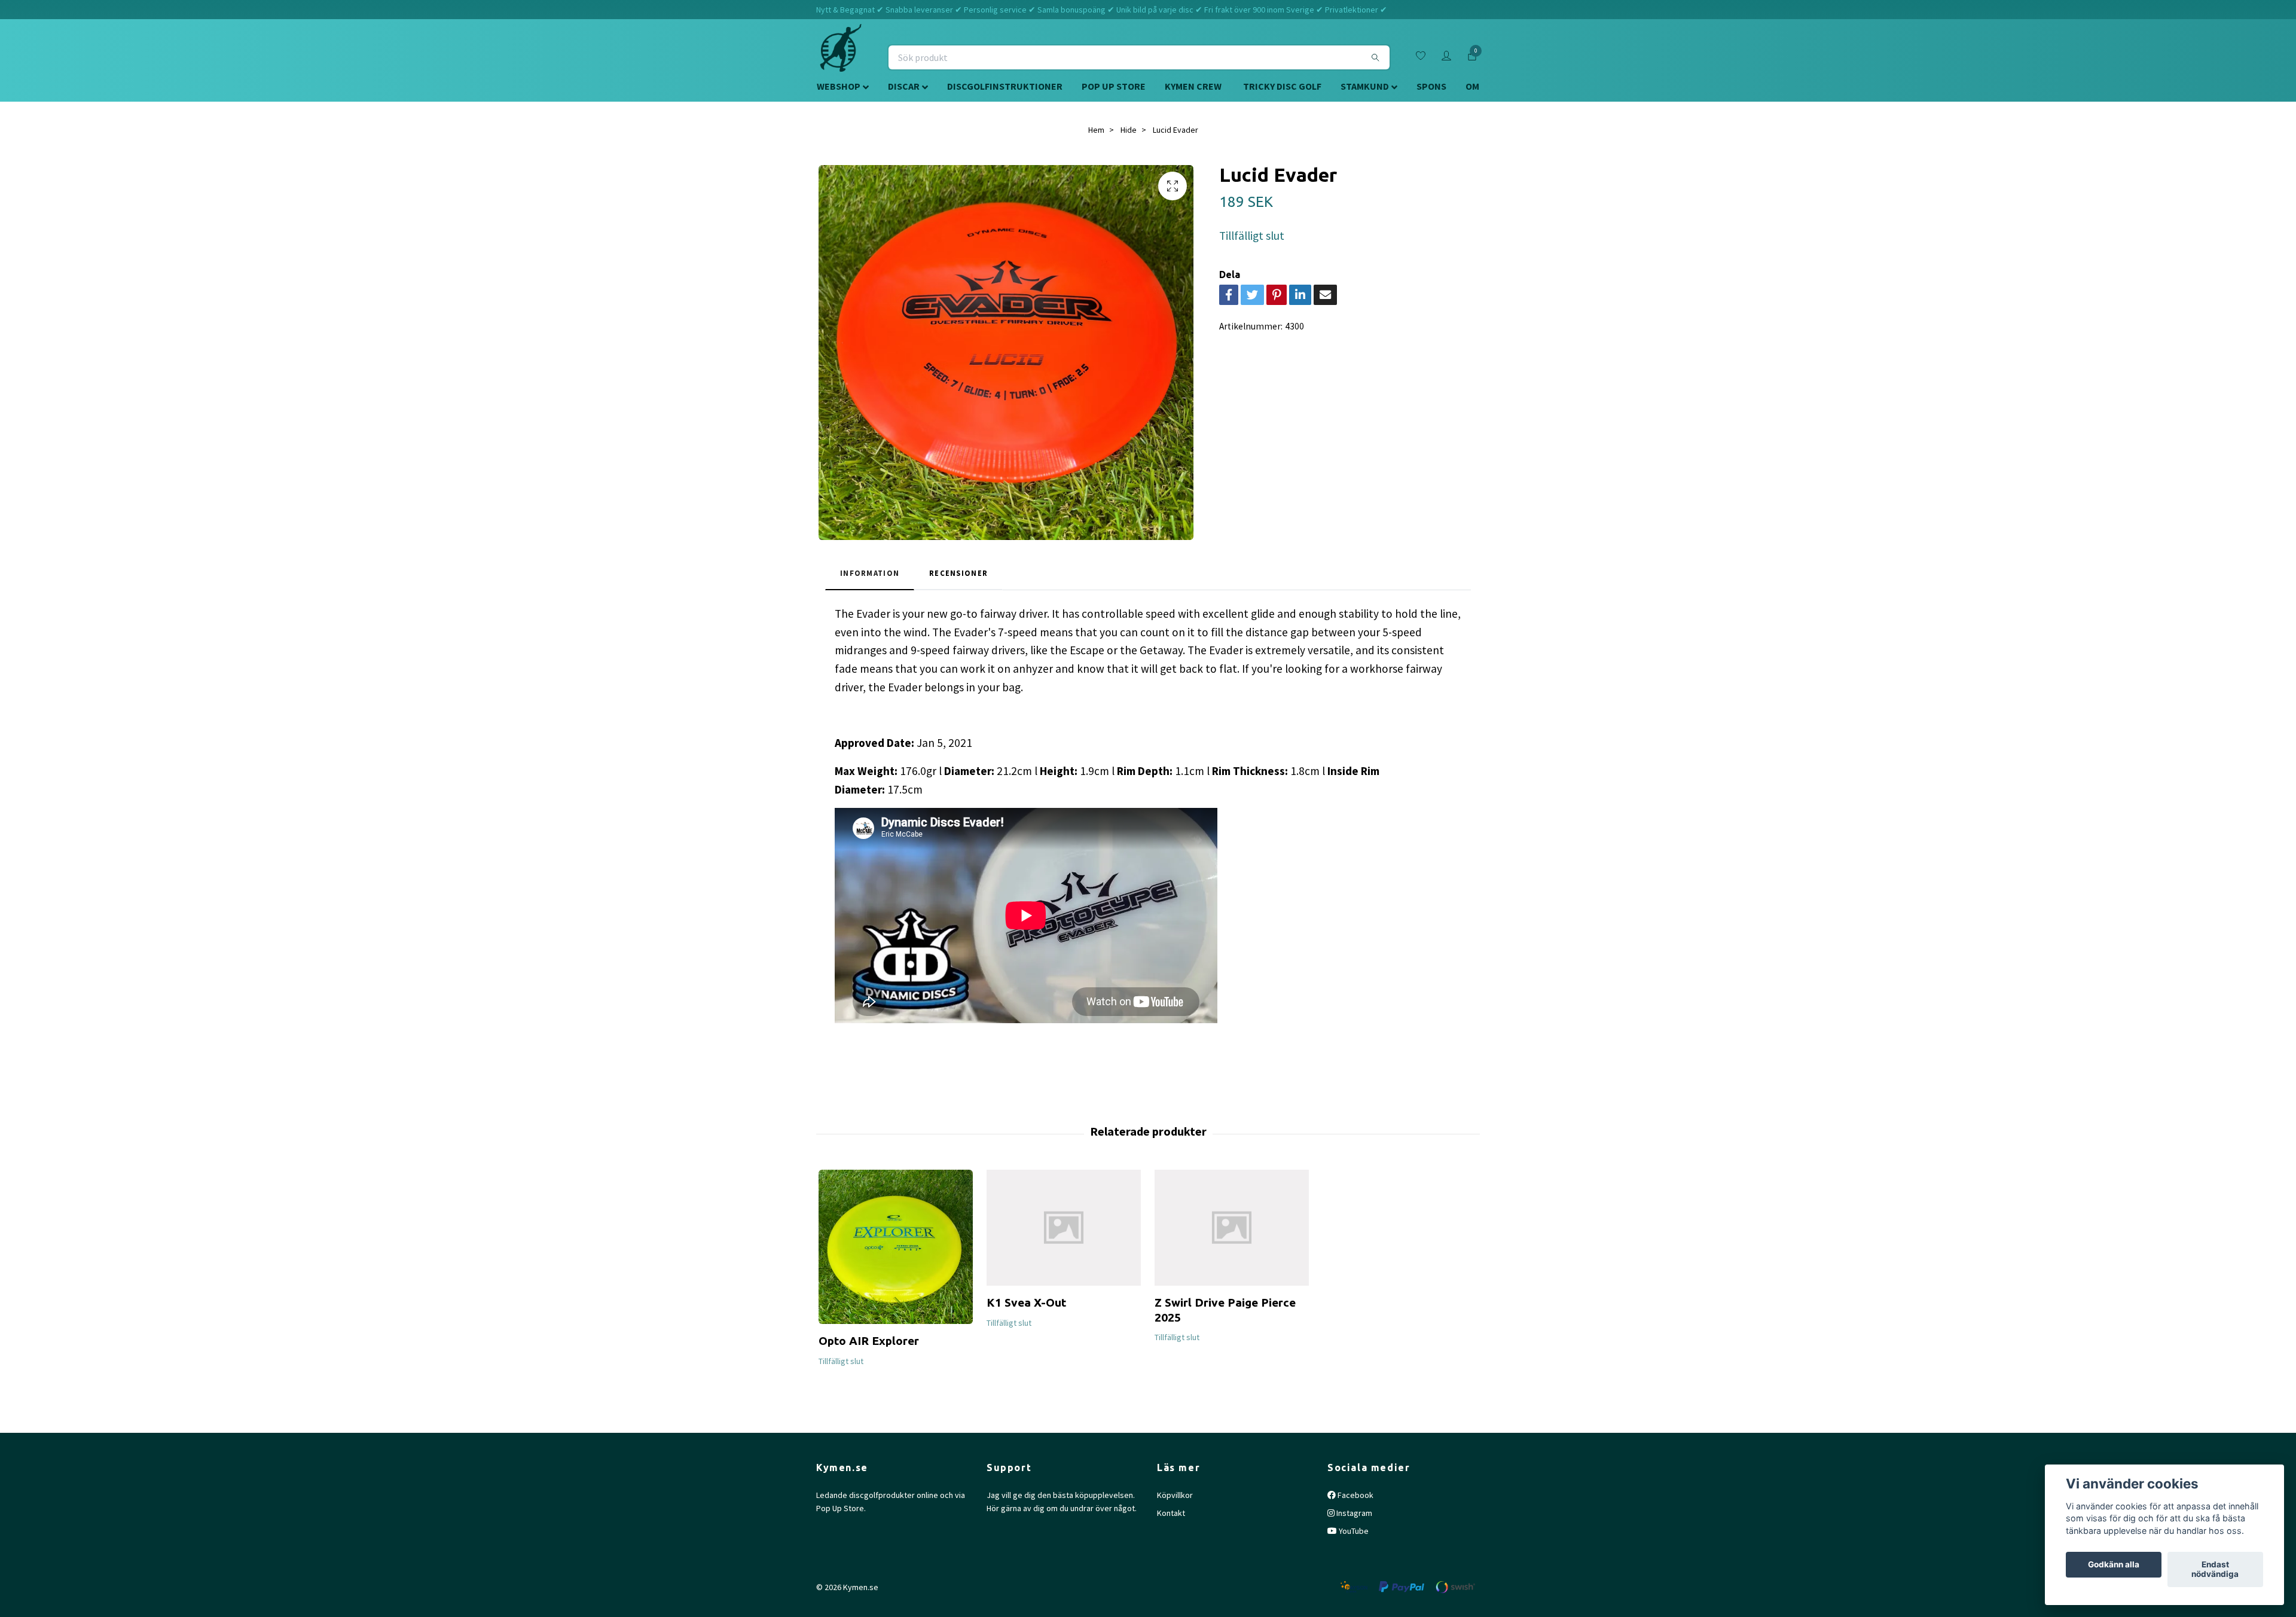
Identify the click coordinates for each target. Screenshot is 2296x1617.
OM (1472, 86)
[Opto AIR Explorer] (896, 1247)
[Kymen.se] (841, 57)
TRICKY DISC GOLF (1282, 86)
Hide (1129, 130)
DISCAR (904, 86)
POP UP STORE (1114, 86)
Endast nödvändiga (2215, 1570)
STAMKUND (1365, 86)
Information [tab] (870, 573)
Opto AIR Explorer (869, 1341)
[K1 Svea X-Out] (1064, 1228)
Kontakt (1171, 1513)
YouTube (1353, 1531)
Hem (1096, 130)
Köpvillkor (1175, 1495)
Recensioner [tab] (958, 573)
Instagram (1353, 1513)
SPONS (1431, 86)
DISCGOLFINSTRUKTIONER (1005, 86)
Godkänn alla (2114, 1565)
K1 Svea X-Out (1026, 1302)
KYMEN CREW (1193, 86)
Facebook (1355, 1495)
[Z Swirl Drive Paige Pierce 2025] (1232, 1228)
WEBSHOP (839, 86)
